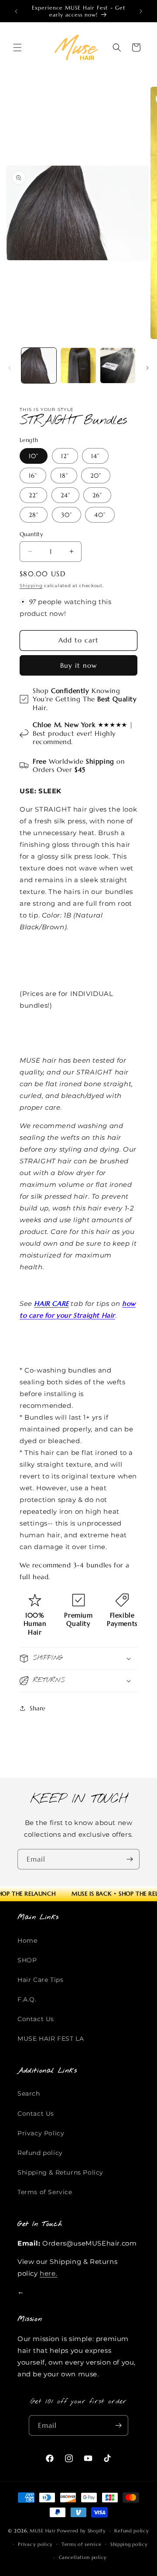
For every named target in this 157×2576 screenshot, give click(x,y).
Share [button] (38, 1708)
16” (33, 476)
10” (34, 456)
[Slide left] (10, 368)
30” (67, 515)
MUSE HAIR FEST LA (51, 2039)
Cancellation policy (83, 2557)
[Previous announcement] (16, 11)
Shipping (31, 586)
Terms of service (82, 2544)
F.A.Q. (27, 1999)
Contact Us (36, 2019)
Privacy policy (35, 2544)
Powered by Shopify (82, 2531)
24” (65, 495)
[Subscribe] (130, 1859)
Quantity (31, 534)
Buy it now (78, 665)
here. (48, 2273)
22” (33, 495)
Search (29, 2093)
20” (96, 476)
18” (64, 476)
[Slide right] (147, 368)
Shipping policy (129, 2544)
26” (97, 495)
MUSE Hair (43, 2531)
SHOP (27, 1960)
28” (34, 515)
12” (65, 456)
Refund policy (40, 2153)
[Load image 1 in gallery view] (39, 365)
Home (27, 1940)
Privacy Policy (41, 2133)
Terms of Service (45, 2192)
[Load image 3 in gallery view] (118, 365)
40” (100, 515)
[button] (17, 48)
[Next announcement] (141, 11)
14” (95, 456)
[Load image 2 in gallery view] (78, 365)
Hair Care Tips (40, 1980)
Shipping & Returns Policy (60, 2172)
